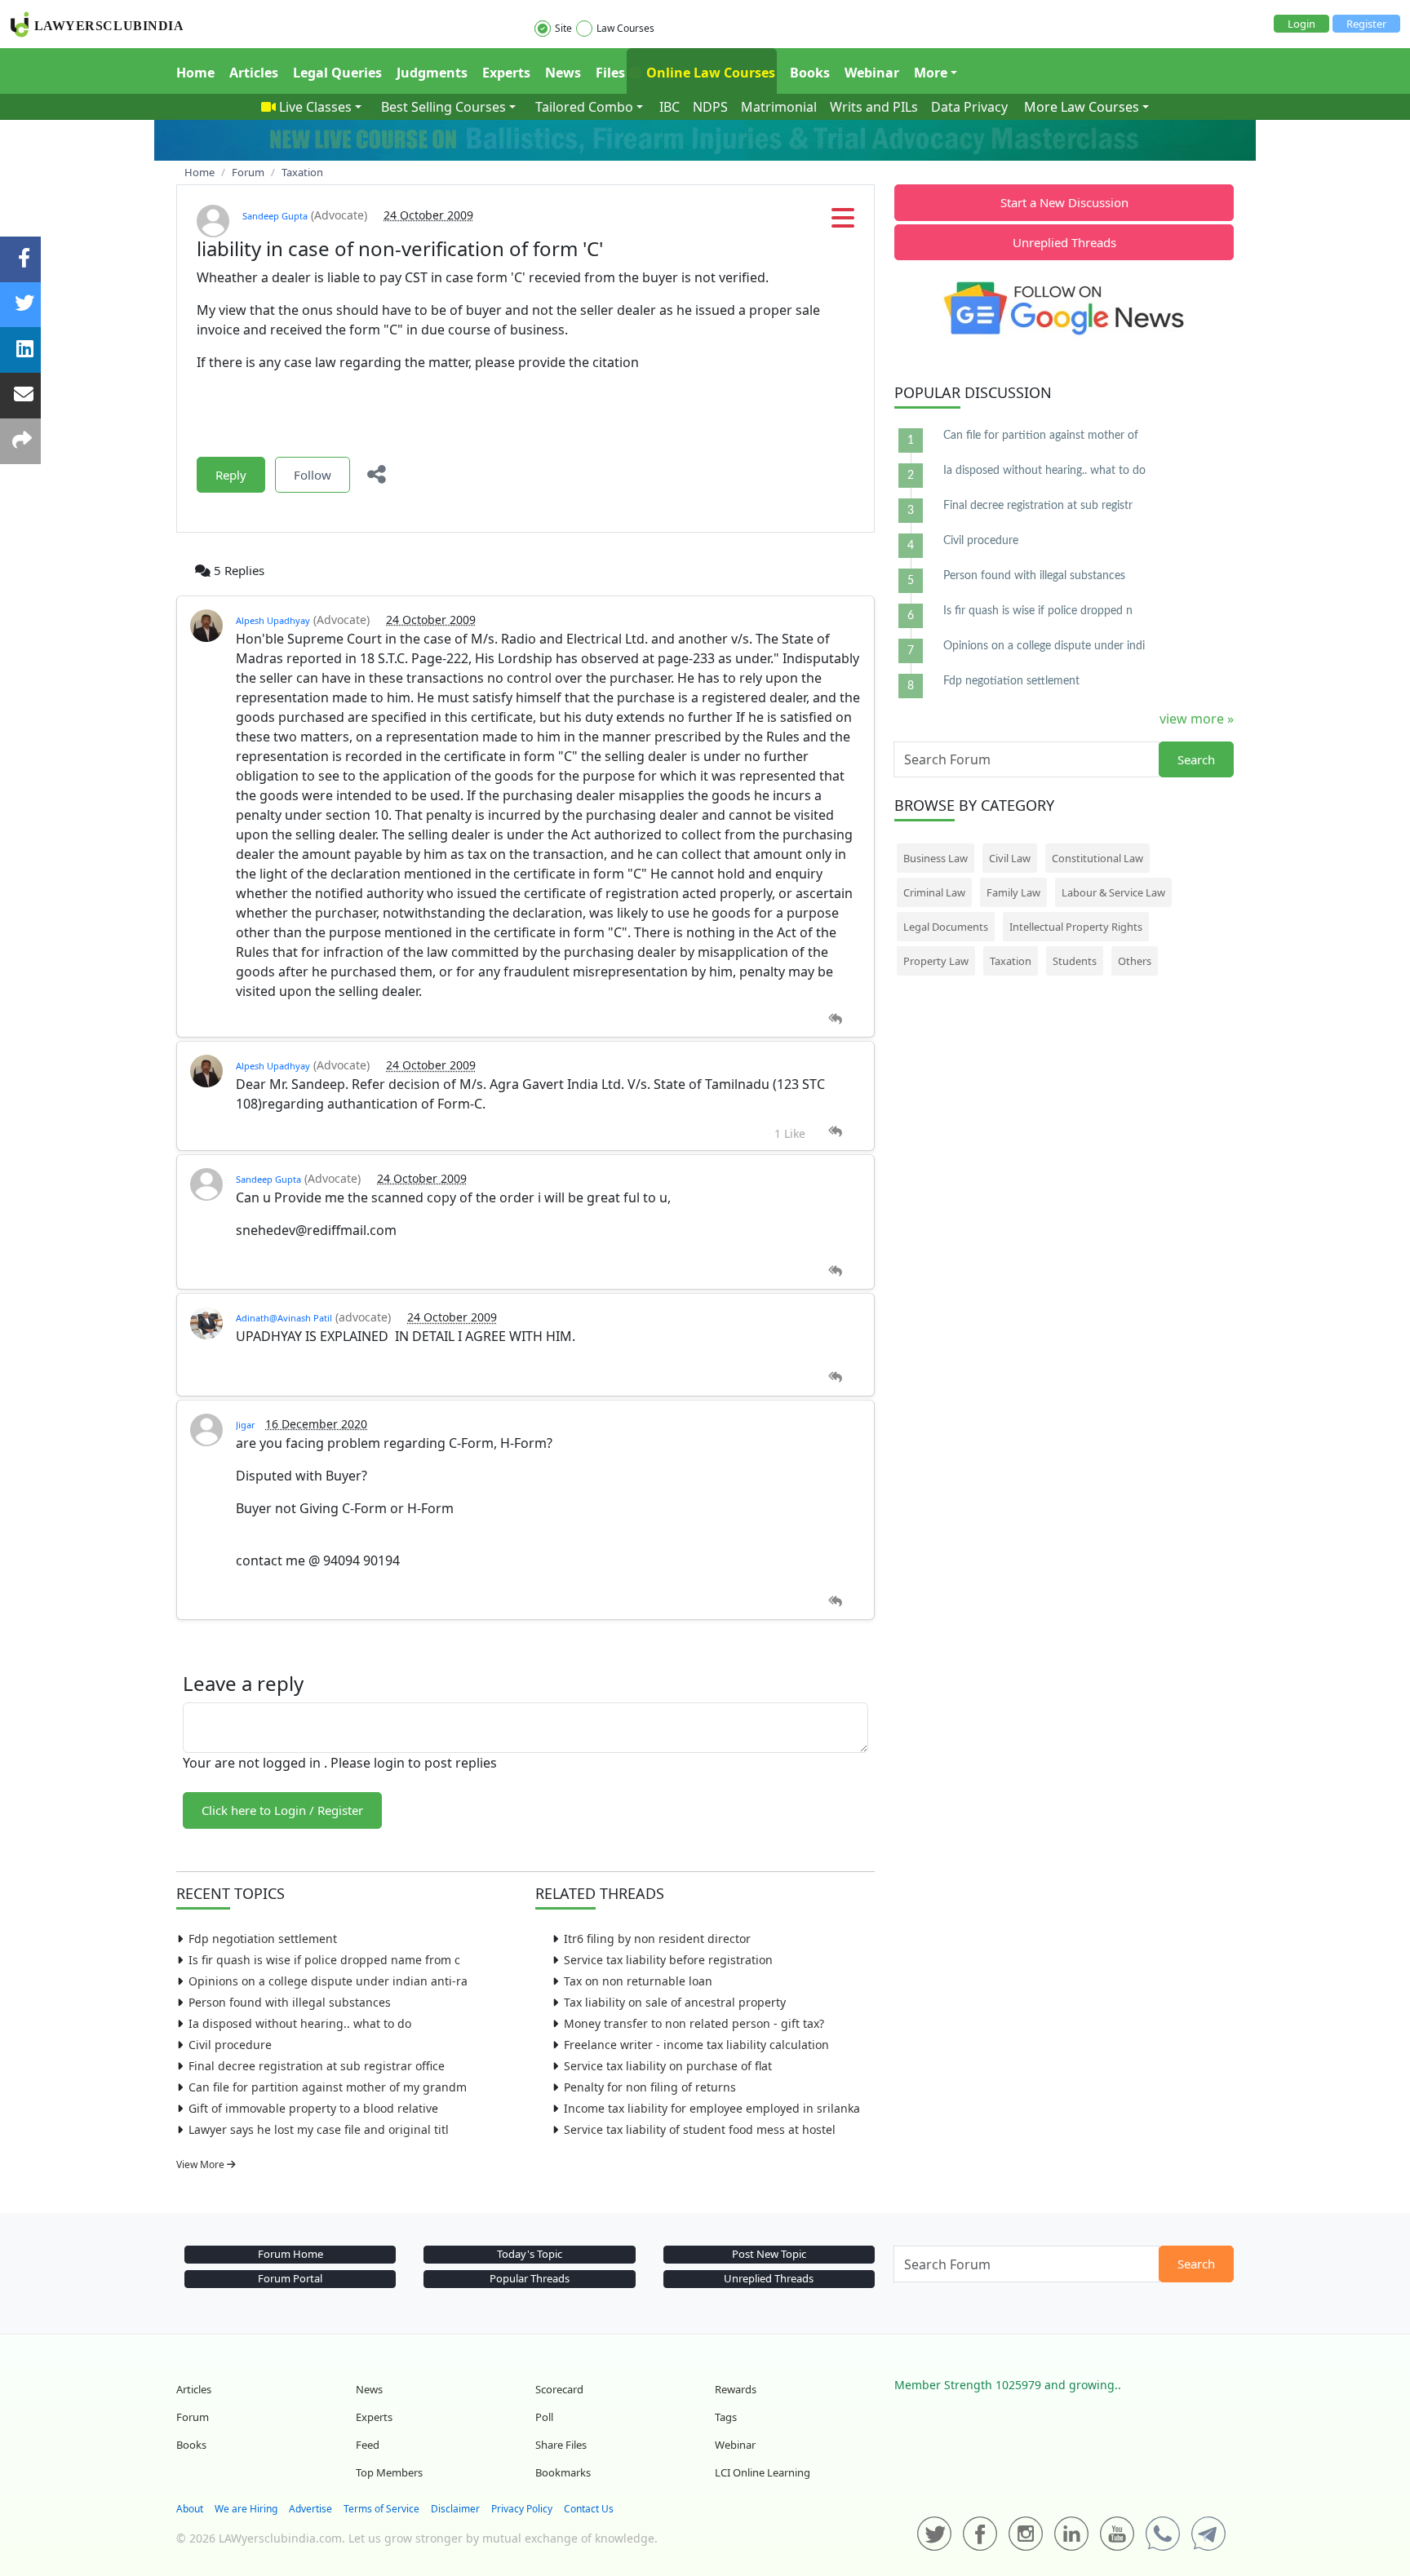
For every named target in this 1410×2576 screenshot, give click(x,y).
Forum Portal (290, 2278)
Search (1196, 759)
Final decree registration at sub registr (1038, 506)
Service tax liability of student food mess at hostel (700, 2129)
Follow (313, 475)
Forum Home (290, 2254)
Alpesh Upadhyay (273, 620)
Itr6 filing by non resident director (657, 1939)
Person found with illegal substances (290, 2002)
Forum (193, 2417)
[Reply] (835, 1019)
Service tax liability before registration (668, 1960)
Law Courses (625, 28)
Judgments (432, 73)
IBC (670, 107)
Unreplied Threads (1064, 242)
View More (202, 2164)
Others (1135, 961)
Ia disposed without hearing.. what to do (300, 2023)
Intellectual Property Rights (1076, 927)
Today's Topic (530, 2254)
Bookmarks (563, 2472)
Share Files (561, 2445)
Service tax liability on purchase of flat (668, 2066)
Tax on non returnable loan (638, 1981)
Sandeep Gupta (275, 216)
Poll (544, 2417)
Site (563, 28)
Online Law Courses (709, 73)
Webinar (872, 73)
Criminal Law (934, 892)
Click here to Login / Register (282, 1810)
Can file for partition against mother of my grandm (328, 2087)
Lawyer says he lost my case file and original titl (319, 2129)
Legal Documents (946, 927)
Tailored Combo (584, 107)
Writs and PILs (874, 107)
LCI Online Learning (763, 2472)
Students (1075, 961)
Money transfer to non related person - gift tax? (694, 2023)
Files (610, 73)
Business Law (936, 858)
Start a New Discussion (1064, 202)
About (190, 2509)
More (931, 73)
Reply (231, 475)
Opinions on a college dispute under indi (1044, 646)
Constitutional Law (1097, 858)
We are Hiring (246, 2509)
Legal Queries (337, 73)
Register (1366, 24)
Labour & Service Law (1113, 892)
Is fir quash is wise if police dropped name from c (324, 1960)
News (563, 73)
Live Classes (315, 107)
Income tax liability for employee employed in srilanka (712, 2108)
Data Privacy (969, 107)
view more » (1197, 719)
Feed (368, 2445)
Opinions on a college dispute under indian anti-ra (328, 1981)
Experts (506, 73)
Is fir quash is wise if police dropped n (1038, 611)
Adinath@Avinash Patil (284, 1318)
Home (195, 73)
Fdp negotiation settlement (263, 1939)
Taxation (1011, 961)
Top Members (389, 2472)
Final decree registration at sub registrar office (317, 2066)
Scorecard (559, 2389)
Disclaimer (455, 2509)
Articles (254, 73)
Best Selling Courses (443, 107)
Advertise (310, 2509)
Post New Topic (769, 2254)
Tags (726, 2417)
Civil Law (1010, 858)
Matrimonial (779, 107)
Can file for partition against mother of (1041, 436)
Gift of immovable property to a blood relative (313, 2108)
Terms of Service (381, 2509)
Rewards (736, 2389)
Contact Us (589, 2509)
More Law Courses (1082, 107)
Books (810, 73)
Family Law (1013, 892)
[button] (843, 223)
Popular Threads (530, 2278)
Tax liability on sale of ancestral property (675, 2002)
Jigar (246, 1425)
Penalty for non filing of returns (650, 2087)
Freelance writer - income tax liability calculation (696, 2045)
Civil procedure (230, 2045)
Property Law (936, 961)
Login (1301, 24)
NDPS (710, 107)
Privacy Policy (522, 2509)
